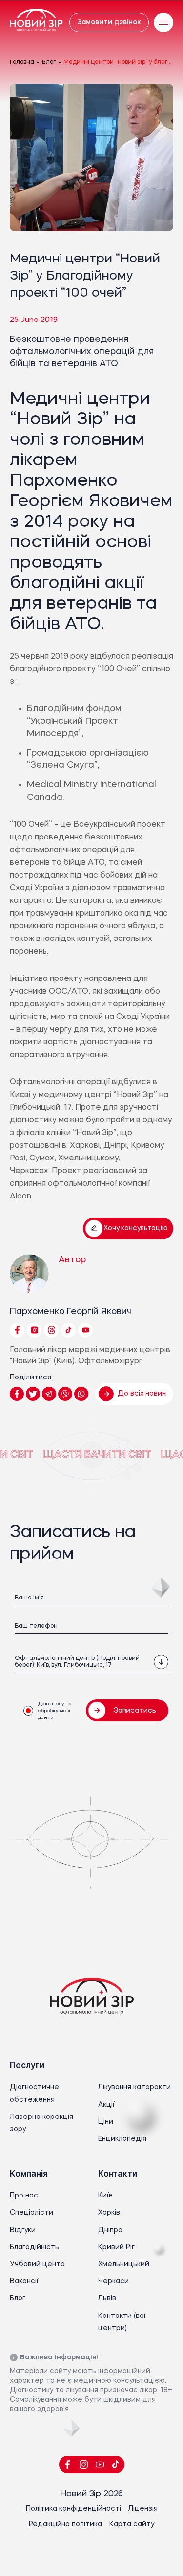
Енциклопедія (122, 2139)
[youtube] (100, 2465)
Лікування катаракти (134, 2087)
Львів (107, 2298)
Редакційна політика (65, 2524)
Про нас (24, 2196)
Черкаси (113, 2281)
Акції (106, 2105)
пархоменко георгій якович (71, 1312)
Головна (22, 62)
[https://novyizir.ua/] (36, 22)
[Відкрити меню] (163, 22)
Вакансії (24, 2281)
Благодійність (34, 2247)
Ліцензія (143, 2509)
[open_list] (161, 1662)
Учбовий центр (37, 2264)
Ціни (106, 2122)
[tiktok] (116, 2465)
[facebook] (68, 2465)
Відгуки (23, 2230)
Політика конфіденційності (73, 2509)
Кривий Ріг (116, 2247)
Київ (105, 2196)
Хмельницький (124, 2264)
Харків (109, 2213)
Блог (49, 62)
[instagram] (84, 2465)
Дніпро (110, 2230)
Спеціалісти (31, 2213)
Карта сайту (132, 2524)
